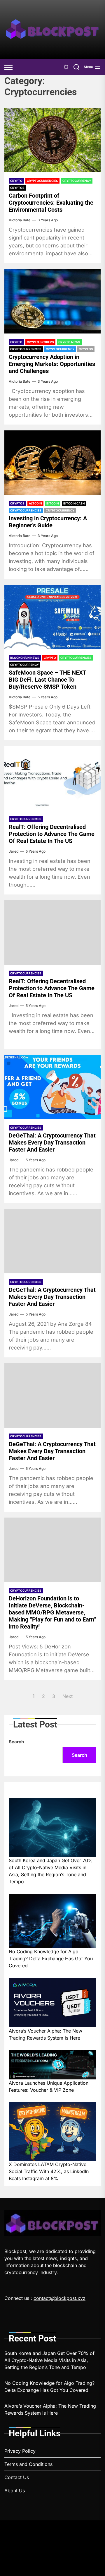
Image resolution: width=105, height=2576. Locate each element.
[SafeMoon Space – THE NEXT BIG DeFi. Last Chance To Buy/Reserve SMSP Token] (52, 617)
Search (16, 1742)
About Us (15, 2491)
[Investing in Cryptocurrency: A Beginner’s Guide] (52, 463)
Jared (14, 851)
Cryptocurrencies (42, 181)
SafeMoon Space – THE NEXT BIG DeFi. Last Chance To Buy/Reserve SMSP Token (48, 680)
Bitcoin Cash (74, 503)
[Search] (76, 67)
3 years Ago (48, 220)
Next (68, 1696)
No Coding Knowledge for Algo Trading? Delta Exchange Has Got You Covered (51, 1958)
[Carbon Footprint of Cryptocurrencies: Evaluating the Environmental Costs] (52, 140)
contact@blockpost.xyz (60, 2298)
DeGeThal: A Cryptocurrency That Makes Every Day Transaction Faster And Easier (52, 1142)
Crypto (16, 181)
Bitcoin (53, 503)
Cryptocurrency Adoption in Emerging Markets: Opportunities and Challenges (52, 364)
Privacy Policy (20, 2451)
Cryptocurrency (77, 181)
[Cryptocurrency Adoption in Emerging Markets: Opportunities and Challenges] (52, 301)
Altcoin (35, 503)
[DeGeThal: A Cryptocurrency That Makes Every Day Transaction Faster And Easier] (52, 1087)
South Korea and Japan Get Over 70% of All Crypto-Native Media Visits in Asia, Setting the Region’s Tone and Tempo (51, 1871)
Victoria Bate (20, 220)
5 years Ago (48, 697)
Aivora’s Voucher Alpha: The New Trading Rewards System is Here (45, 2034)
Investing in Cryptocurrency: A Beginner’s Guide (48, 522)
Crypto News (69, 342)
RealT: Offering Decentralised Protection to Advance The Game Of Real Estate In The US (52, 834)
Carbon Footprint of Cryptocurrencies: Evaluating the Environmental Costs (51, 203)
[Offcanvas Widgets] (9, 67)
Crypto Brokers (40, 342)
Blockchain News (25, 658)
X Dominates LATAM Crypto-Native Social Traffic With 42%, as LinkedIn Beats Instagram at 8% (49, 2171)
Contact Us (17, 2477)
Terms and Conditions (28, 2464)
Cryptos (17, 188)
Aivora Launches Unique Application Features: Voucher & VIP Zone (49, 2086)
